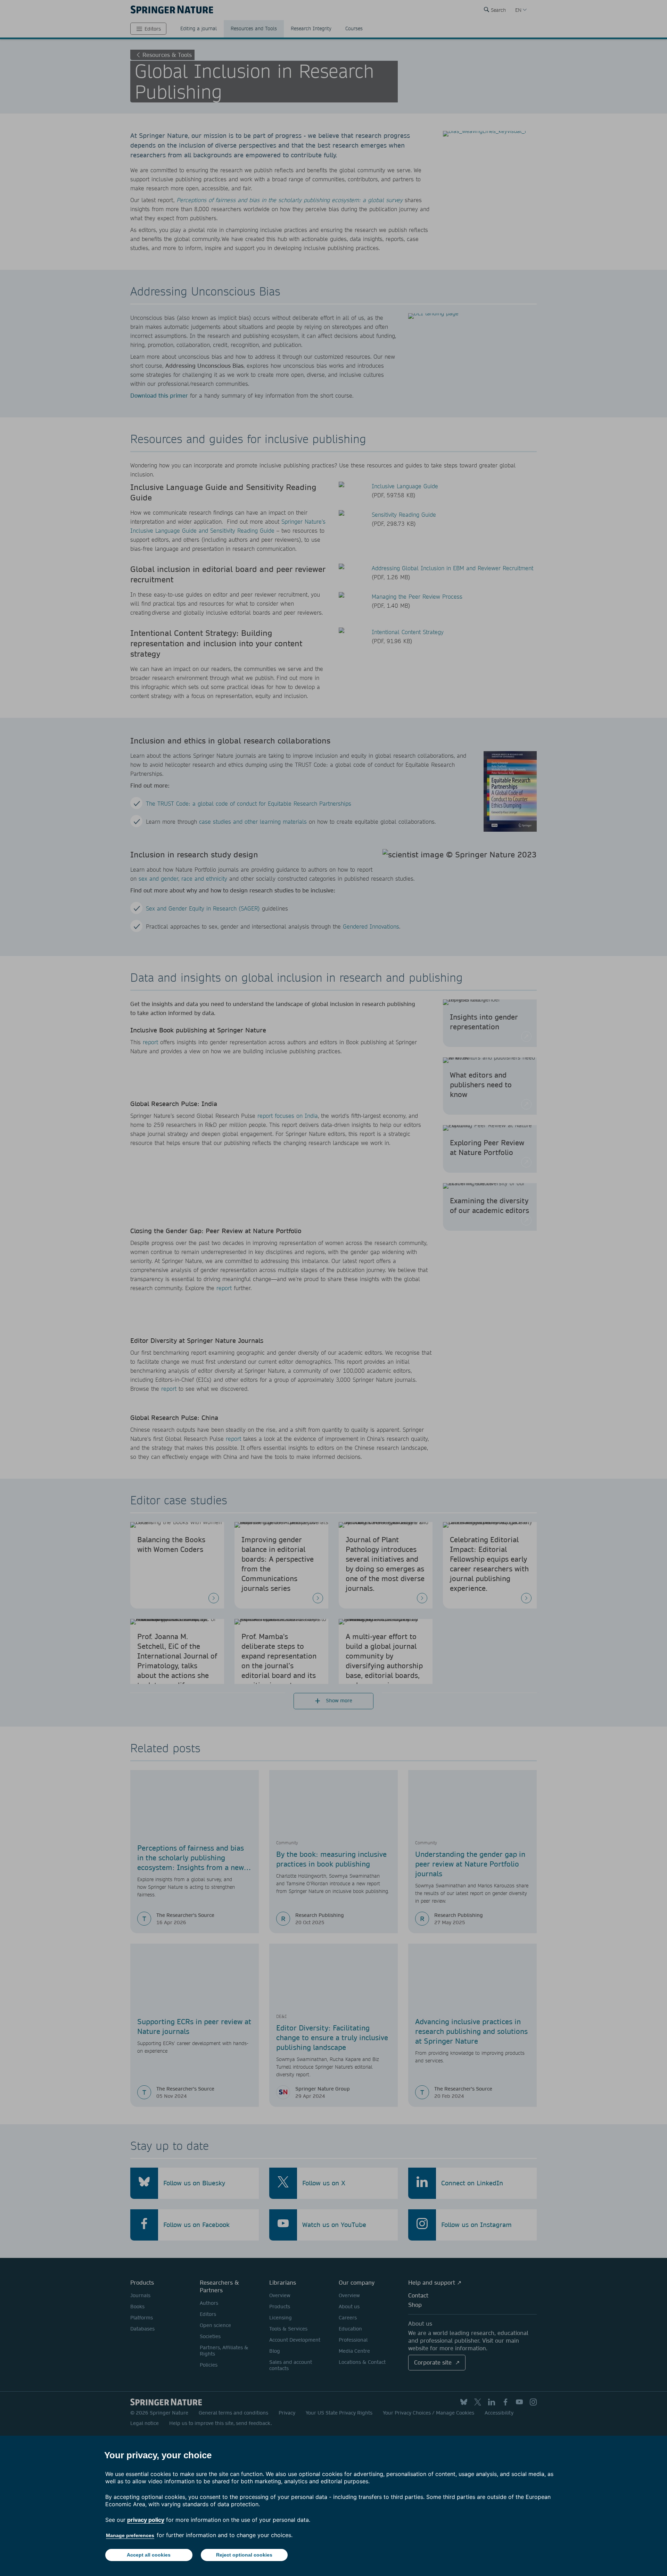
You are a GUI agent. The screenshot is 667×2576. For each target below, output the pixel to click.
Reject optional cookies (244, 2555)
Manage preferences (130, 2535)
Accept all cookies (149, 2555)
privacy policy (146, 2520)
